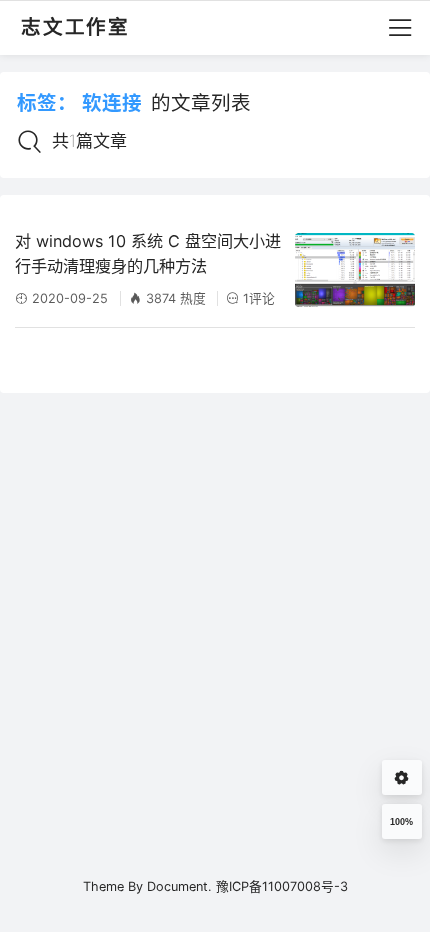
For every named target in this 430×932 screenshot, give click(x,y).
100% (401, 822)
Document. (179, 886)
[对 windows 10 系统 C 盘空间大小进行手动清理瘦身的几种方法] (355, 270)
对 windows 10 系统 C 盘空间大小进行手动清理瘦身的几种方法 (148, 253)
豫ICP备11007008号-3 (282, 886)
